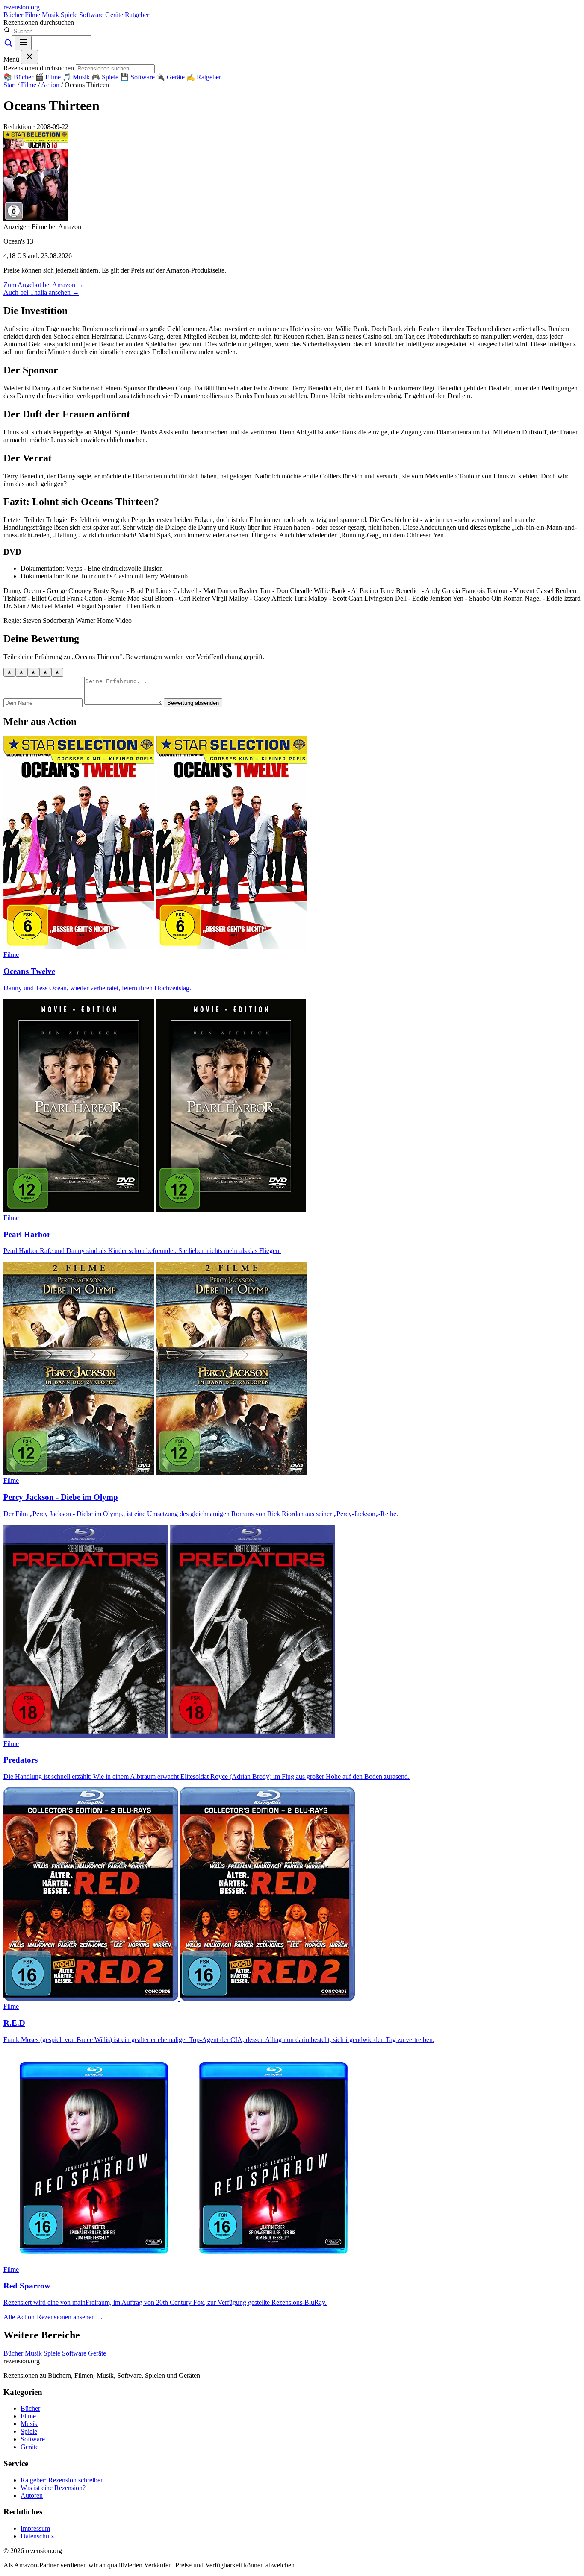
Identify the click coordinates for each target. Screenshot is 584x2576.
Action (50, 85)
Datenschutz (37, 2536)
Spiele (70, 15)
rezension (22, 7)
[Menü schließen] (29, 57)
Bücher (14, 15)
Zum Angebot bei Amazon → (44, 285)
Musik (51, 15)
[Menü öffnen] (23, 43)
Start (10, 85)
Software (92, 15)
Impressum (35, 2528)
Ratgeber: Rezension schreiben (62, 2480)
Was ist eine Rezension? (53, 2488)
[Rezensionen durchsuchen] (9, 45)
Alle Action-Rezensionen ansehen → (53, 2317)
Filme (33, 15)
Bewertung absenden (193, 703)
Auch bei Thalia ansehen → (41, 292)
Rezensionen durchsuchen (39, 22)
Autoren (32, 2495)
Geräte (115, 15)
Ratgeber (137, 15)
